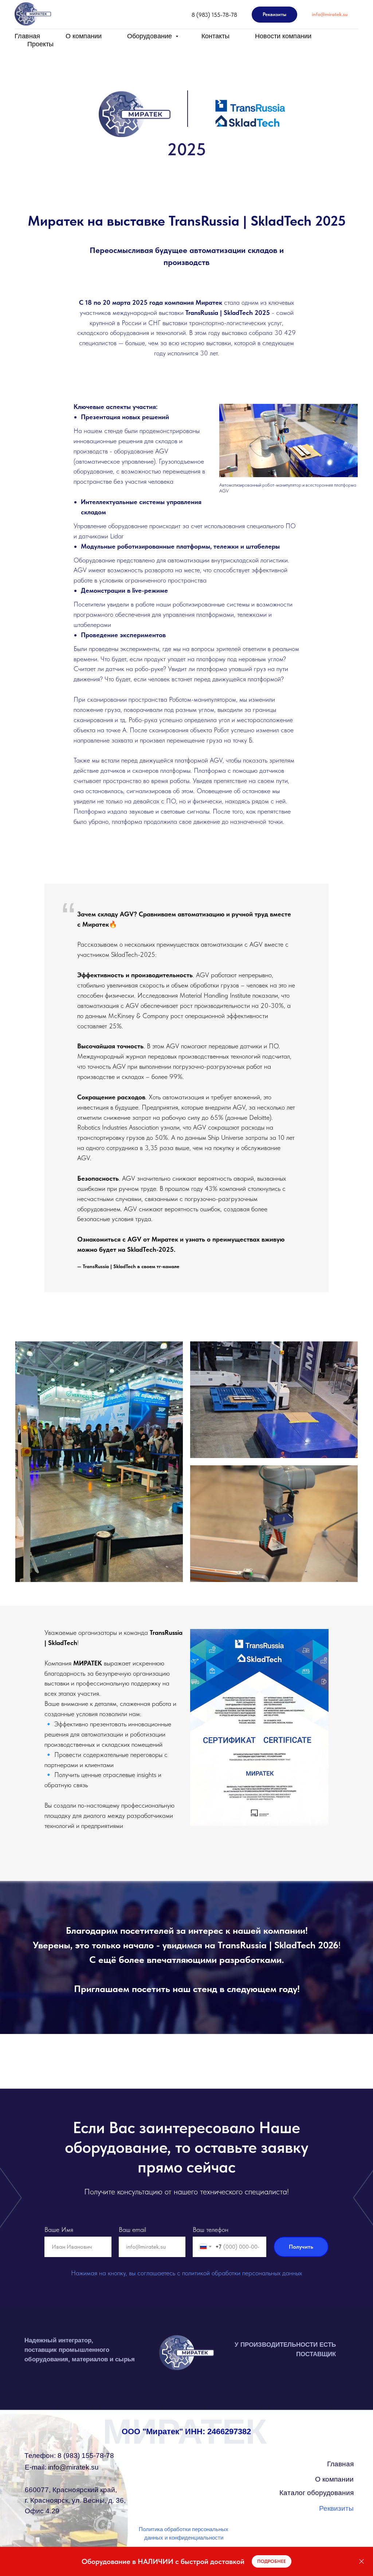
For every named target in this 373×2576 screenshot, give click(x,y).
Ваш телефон (211, 2230)
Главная (27, 36)
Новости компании (283, 36)
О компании (84, 36)
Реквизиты (336, 2508)
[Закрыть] (362, 2562)
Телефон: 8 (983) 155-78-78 (69, 2456)
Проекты (40, 44)
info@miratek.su (62, 2467)
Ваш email (132, 2230)
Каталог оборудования (317, 2493)
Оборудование (150, 36)
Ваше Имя (59, 2230)
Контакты (215, 36)
